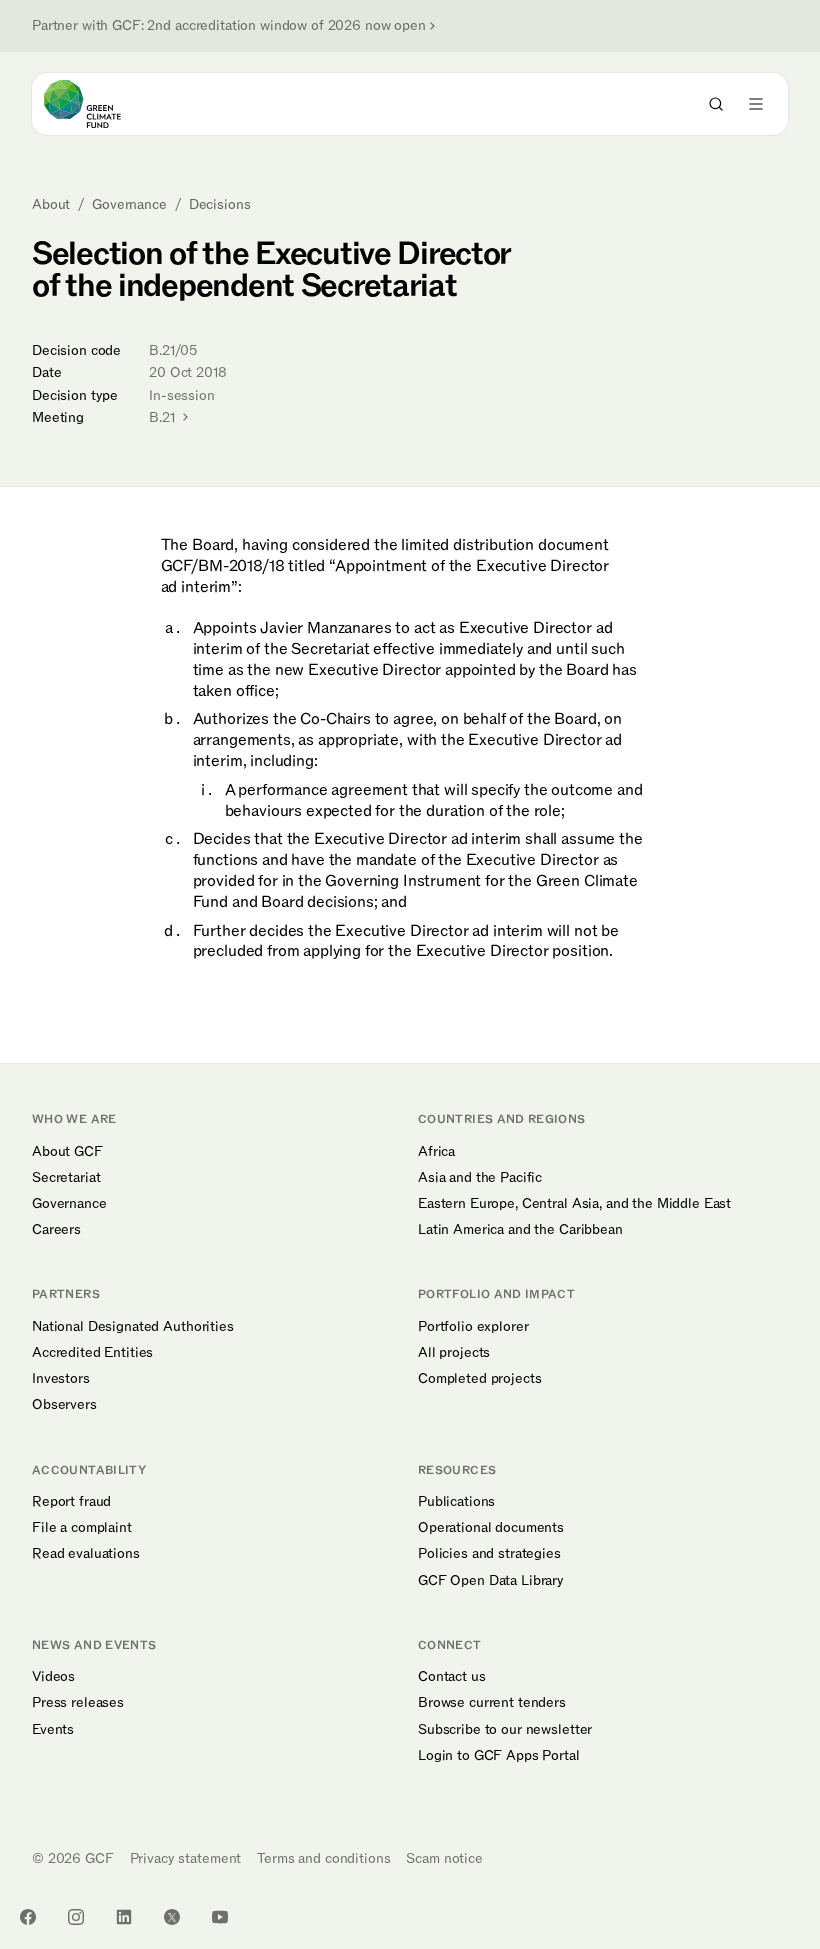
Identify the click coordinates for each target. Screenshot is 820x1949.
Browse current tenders (492, 1703)
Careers (56, 1230)
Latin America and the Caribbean (520, 1230)
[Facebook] (28, 1917)
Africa (436, 1152)
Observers (64, 1405)
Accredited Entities (92, 1353)
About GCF (67, 1152)
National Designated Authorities (133, 1327)
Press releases (78, 1703)
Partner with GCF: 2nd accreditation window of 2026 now (229, 26)
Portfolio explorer (473, 1327)
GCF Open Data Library (491, 1581)
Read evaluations (86, 1554)
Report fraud (71, 1502)
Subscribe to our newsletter (505, 1730)
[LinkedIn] (124, 1917)
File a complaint (82, 1528)
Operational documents (491, 1528)
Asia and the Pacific (480, 1178)
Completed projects (479, 1379)
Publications (456, 1502)
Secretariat (66, 1178)
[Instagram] (76, 1917)
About (51, 205)
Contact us (452, 1677)
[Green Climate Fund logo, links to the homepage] (100, 104)
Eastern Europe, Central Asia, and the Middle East (574, 1204)
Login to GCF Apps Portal (499, 1756)
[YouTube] (220, 1917)
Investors (61, 1379)
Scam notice (444, 1858)
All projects (454, 1353)
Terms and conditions (323, 1858)
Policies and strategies (489, 1554)
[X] (172, 1917)
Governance (129, 205)
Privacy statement (186, 1858)
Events (53, 1730)
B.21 (163, 417)
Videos (53, 1677)
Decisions (220, 205)
